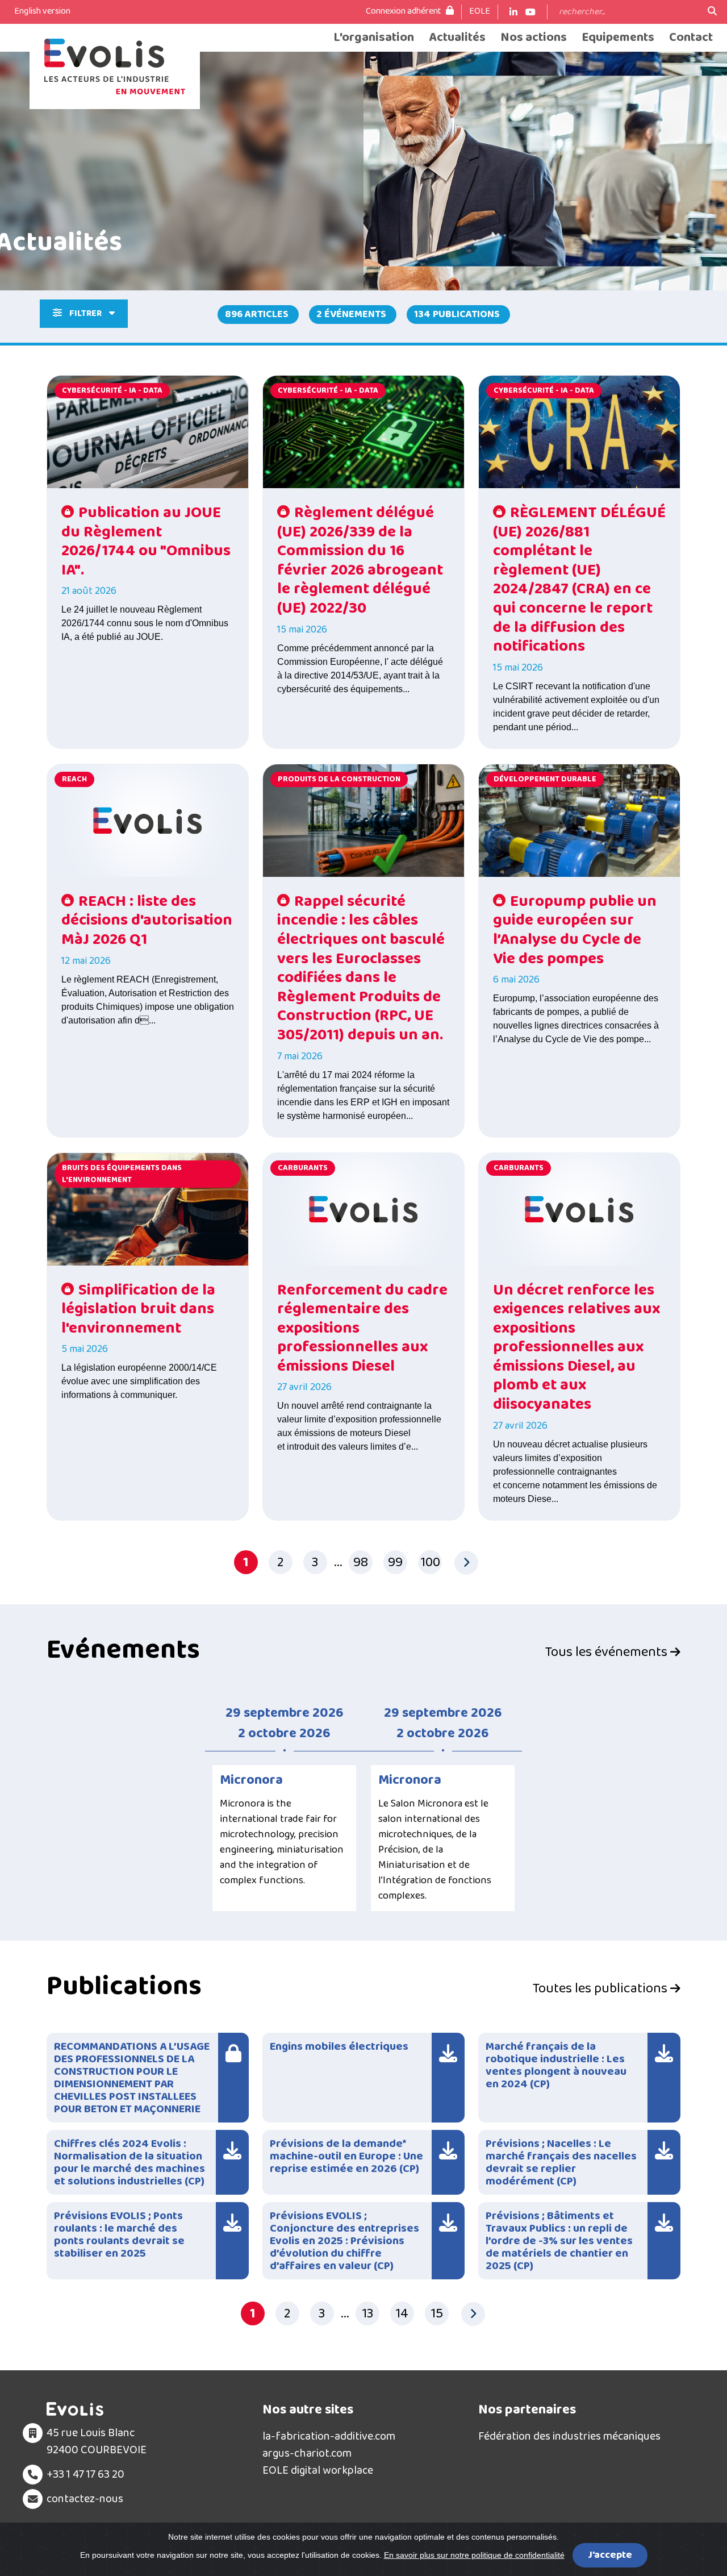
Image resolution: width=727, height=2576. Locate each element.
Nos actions (534, 38)
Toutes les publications (601, 1989)
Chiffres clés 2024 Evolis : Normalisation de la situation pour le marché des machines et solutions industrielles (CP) (129, 2162)
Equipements (618, 38)
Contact (691, 38)
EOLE (480, 11)
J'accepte (610, 2555)
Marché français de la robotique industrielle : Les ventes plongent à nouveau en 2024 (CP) (556, 2065)
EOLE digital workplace (318, 2470)
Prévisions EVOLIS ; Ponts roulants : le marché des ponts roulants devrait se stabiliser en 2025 (119, 2234)
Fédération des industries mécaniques (569, 2436)
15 (437, 2314)
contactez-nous (85, 2499)
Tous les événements (608, 1653)
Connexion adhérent (404, 11)
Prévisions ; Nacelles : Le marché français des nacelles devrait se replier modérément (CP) (561, 2162)
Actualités (457, 38)
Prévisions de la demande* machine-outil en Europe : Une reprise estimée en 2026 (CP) (346, 2156)
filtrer (85, 313)
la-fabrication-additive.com (329, 2436)
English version (42, 11)
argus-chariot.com (307, 2453)
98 (361, 1562)
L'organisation (374, 38)
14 (402, 2314)
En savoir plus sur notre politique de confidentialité (474, 2555)
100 (430, 1562)
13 (367, 2314)
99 (395, 1562)
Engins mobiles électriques (339, 2046)
